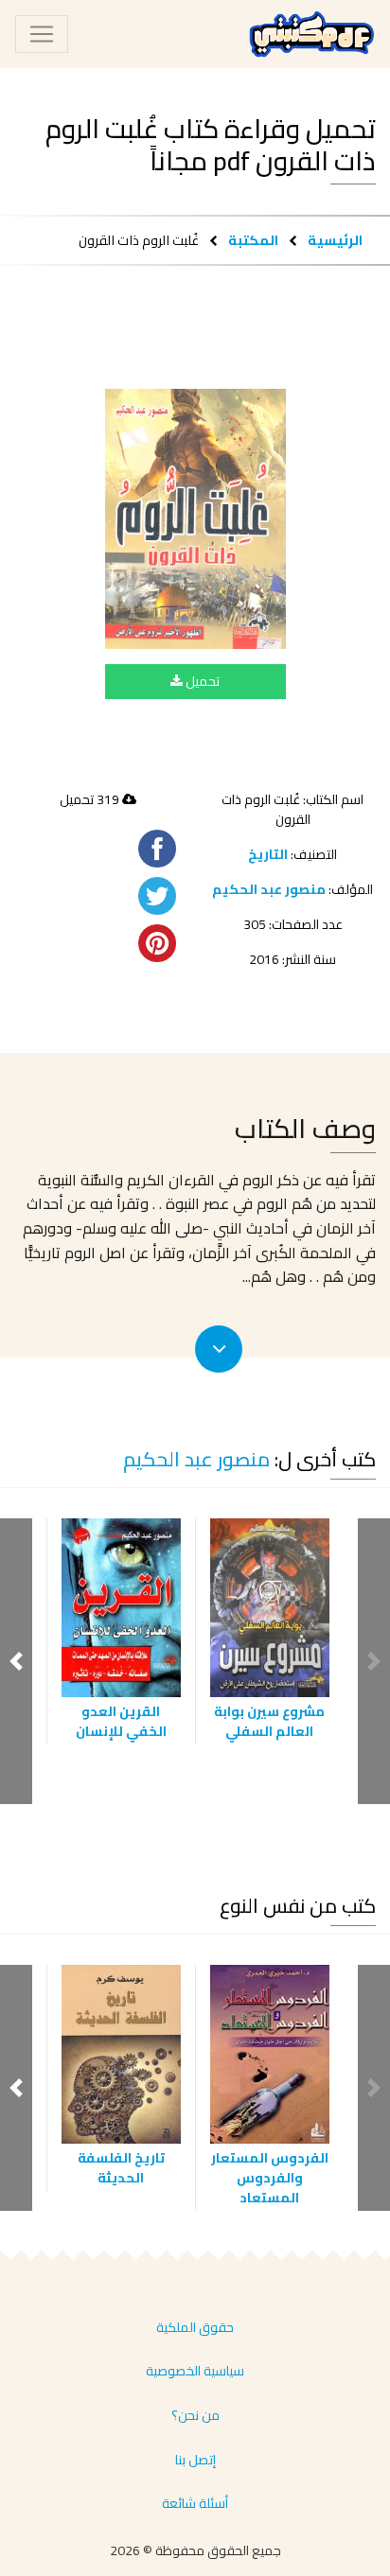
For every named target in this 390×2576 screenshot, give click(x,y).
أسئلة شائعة (195, 2503)
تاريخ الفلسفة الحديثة (121, 2168)
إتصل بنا (195, 2460)
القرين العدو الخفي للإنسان (121, 1721)
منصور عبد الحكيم (269, 889)
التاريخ (268, 854)
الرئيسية (335, 240)
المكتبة (253, 240)
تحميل (201, 681)
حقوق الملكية (195, 2327)
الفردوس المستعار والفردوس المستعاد (270, 2178)
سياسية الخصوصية (195, 2371)
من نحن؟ (195, 2415)
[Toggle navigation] (42, 34)
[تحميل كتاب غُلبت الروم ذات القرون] (195, 519)
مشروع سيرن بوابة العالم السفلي (269, 1721)
